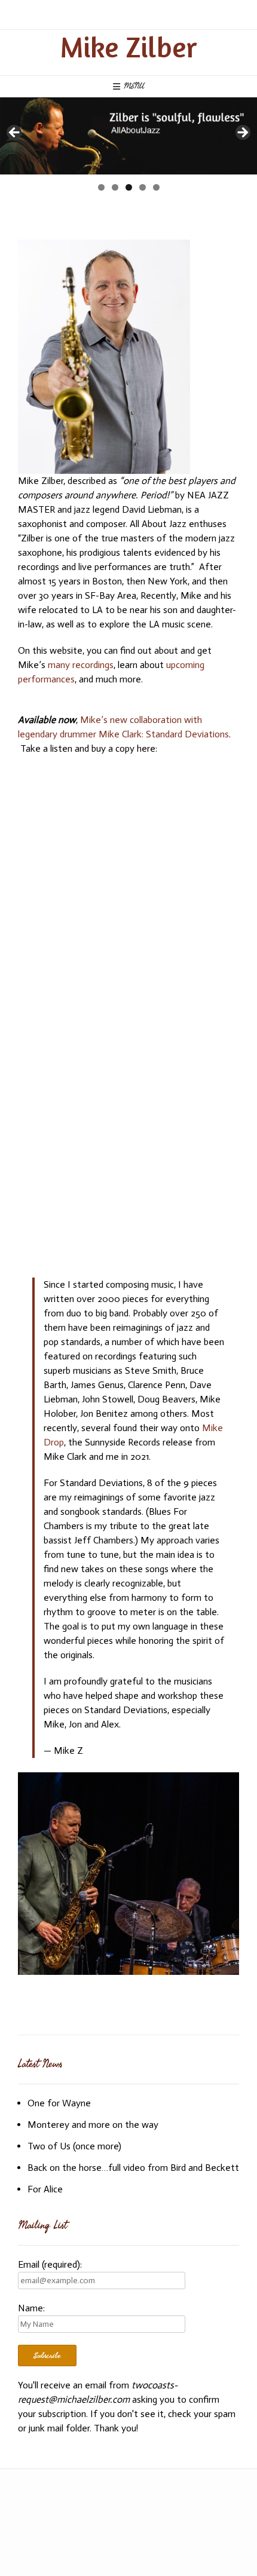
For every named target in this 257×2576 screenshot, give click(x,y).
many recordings (81, 665)
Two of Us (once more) (74, 2146)
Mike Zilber (128, 47)
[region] (128, 136)
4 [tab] (143, 187)
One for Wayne (59, 2103)
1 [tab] (101, 187)
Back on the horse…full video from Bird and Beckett (133, 2168)
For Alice (45, 2189)
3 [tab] (129, 187)
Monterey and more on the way (93, 2125)
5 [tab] (156, 187)
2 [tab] (115, 187)
